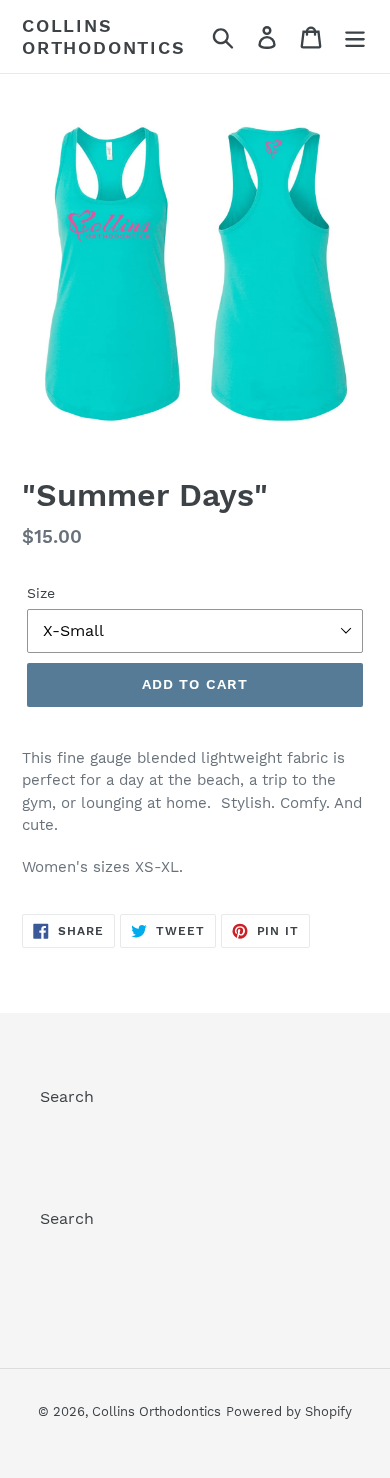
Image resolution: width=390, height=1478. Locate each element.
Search (67, 1096)
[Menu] (355, 36)
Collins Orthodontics (104, 36)
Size (41, 593)
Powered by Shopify (289, 1411)
